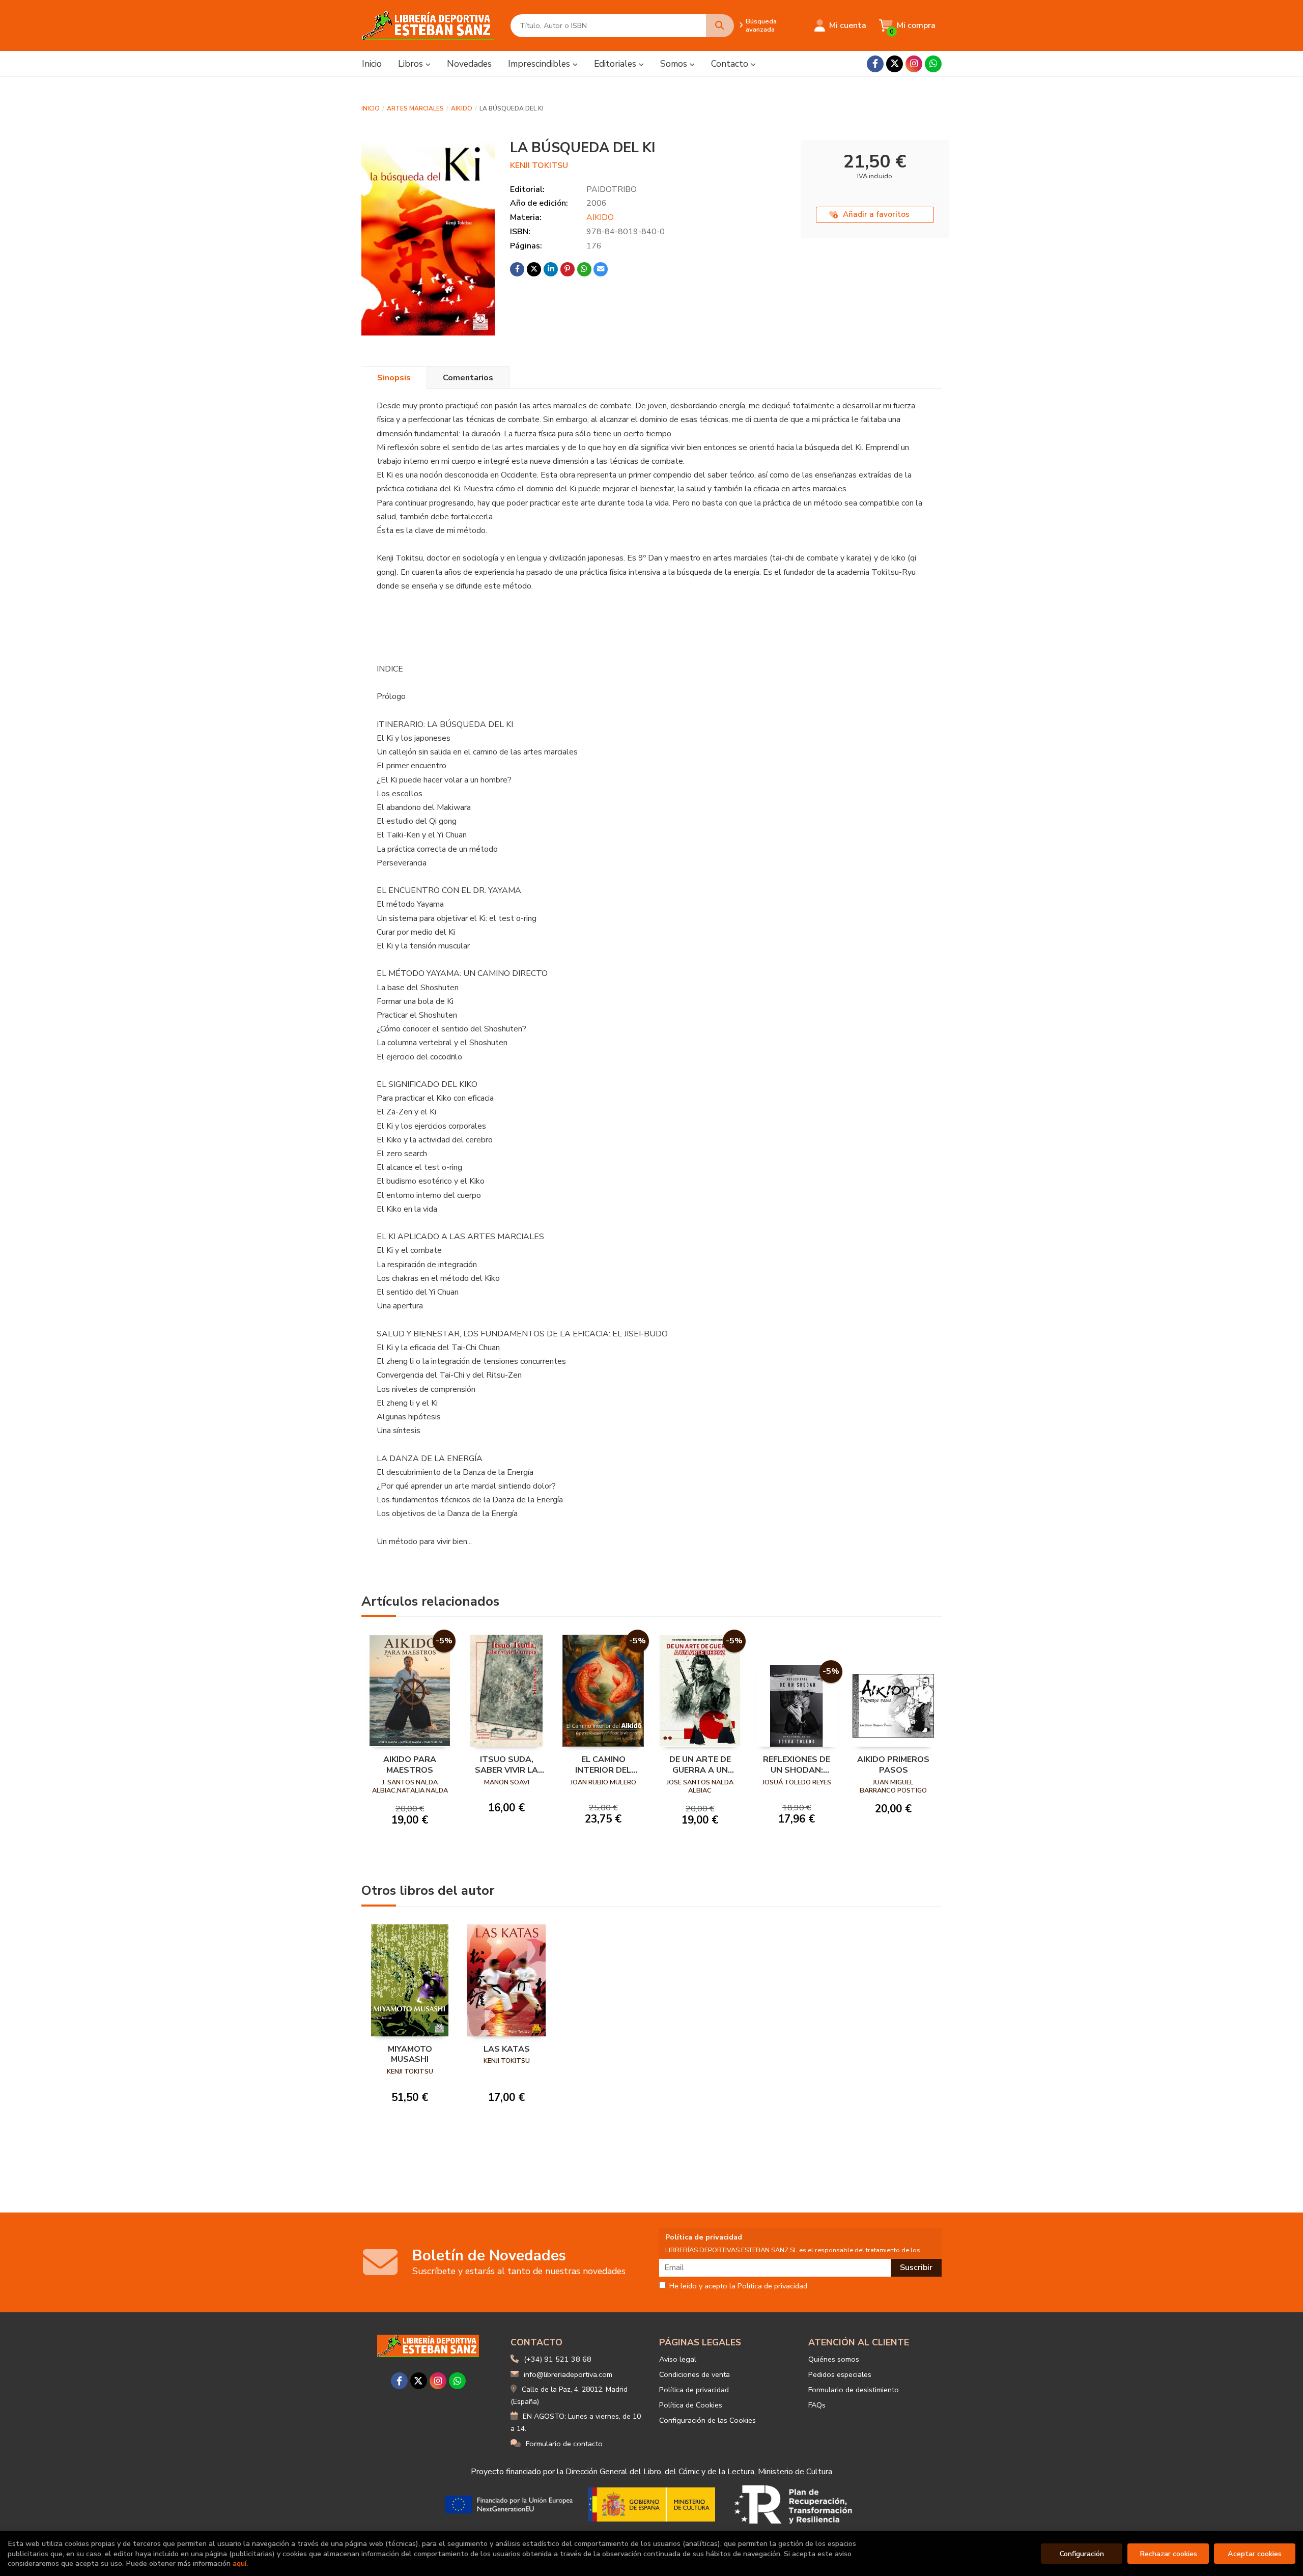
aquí (239, 2563)
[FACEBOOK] (875, 64)
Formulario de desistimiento (854, 2390)
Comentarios (468, 378)
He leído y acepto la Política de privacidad (738, 2286)
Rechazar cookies (1168, 2554)
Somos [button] (675, 64)
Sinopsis (394, 378)
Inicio (371, 108)
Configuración (1082, 2554)
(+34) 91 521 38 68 (558, 2359)
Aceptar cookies (1255, 2554)
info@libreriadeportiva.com (568, 2374)
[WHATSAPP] (933, 64)
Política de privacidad (694, 2390)
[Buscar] (720, 26)
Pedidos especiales (840, 2374)
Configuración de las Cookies (707, 2420)
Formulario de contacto (564, 2444)
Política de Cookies (691, 2405)
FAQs (817, 2405)
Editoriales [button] (616, 64)
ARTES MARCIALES (415, 108)
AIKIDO (462, 108)
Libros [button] (412, 64)
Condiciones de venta (695, 2374)
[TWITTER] (895, 64)
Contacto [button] (731, 64)
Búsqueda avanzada (761, 25)
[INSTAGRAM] (914, 64)
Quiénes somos (834, 2359)
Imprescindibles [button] (540, 64)
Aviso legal (678, 2359)
